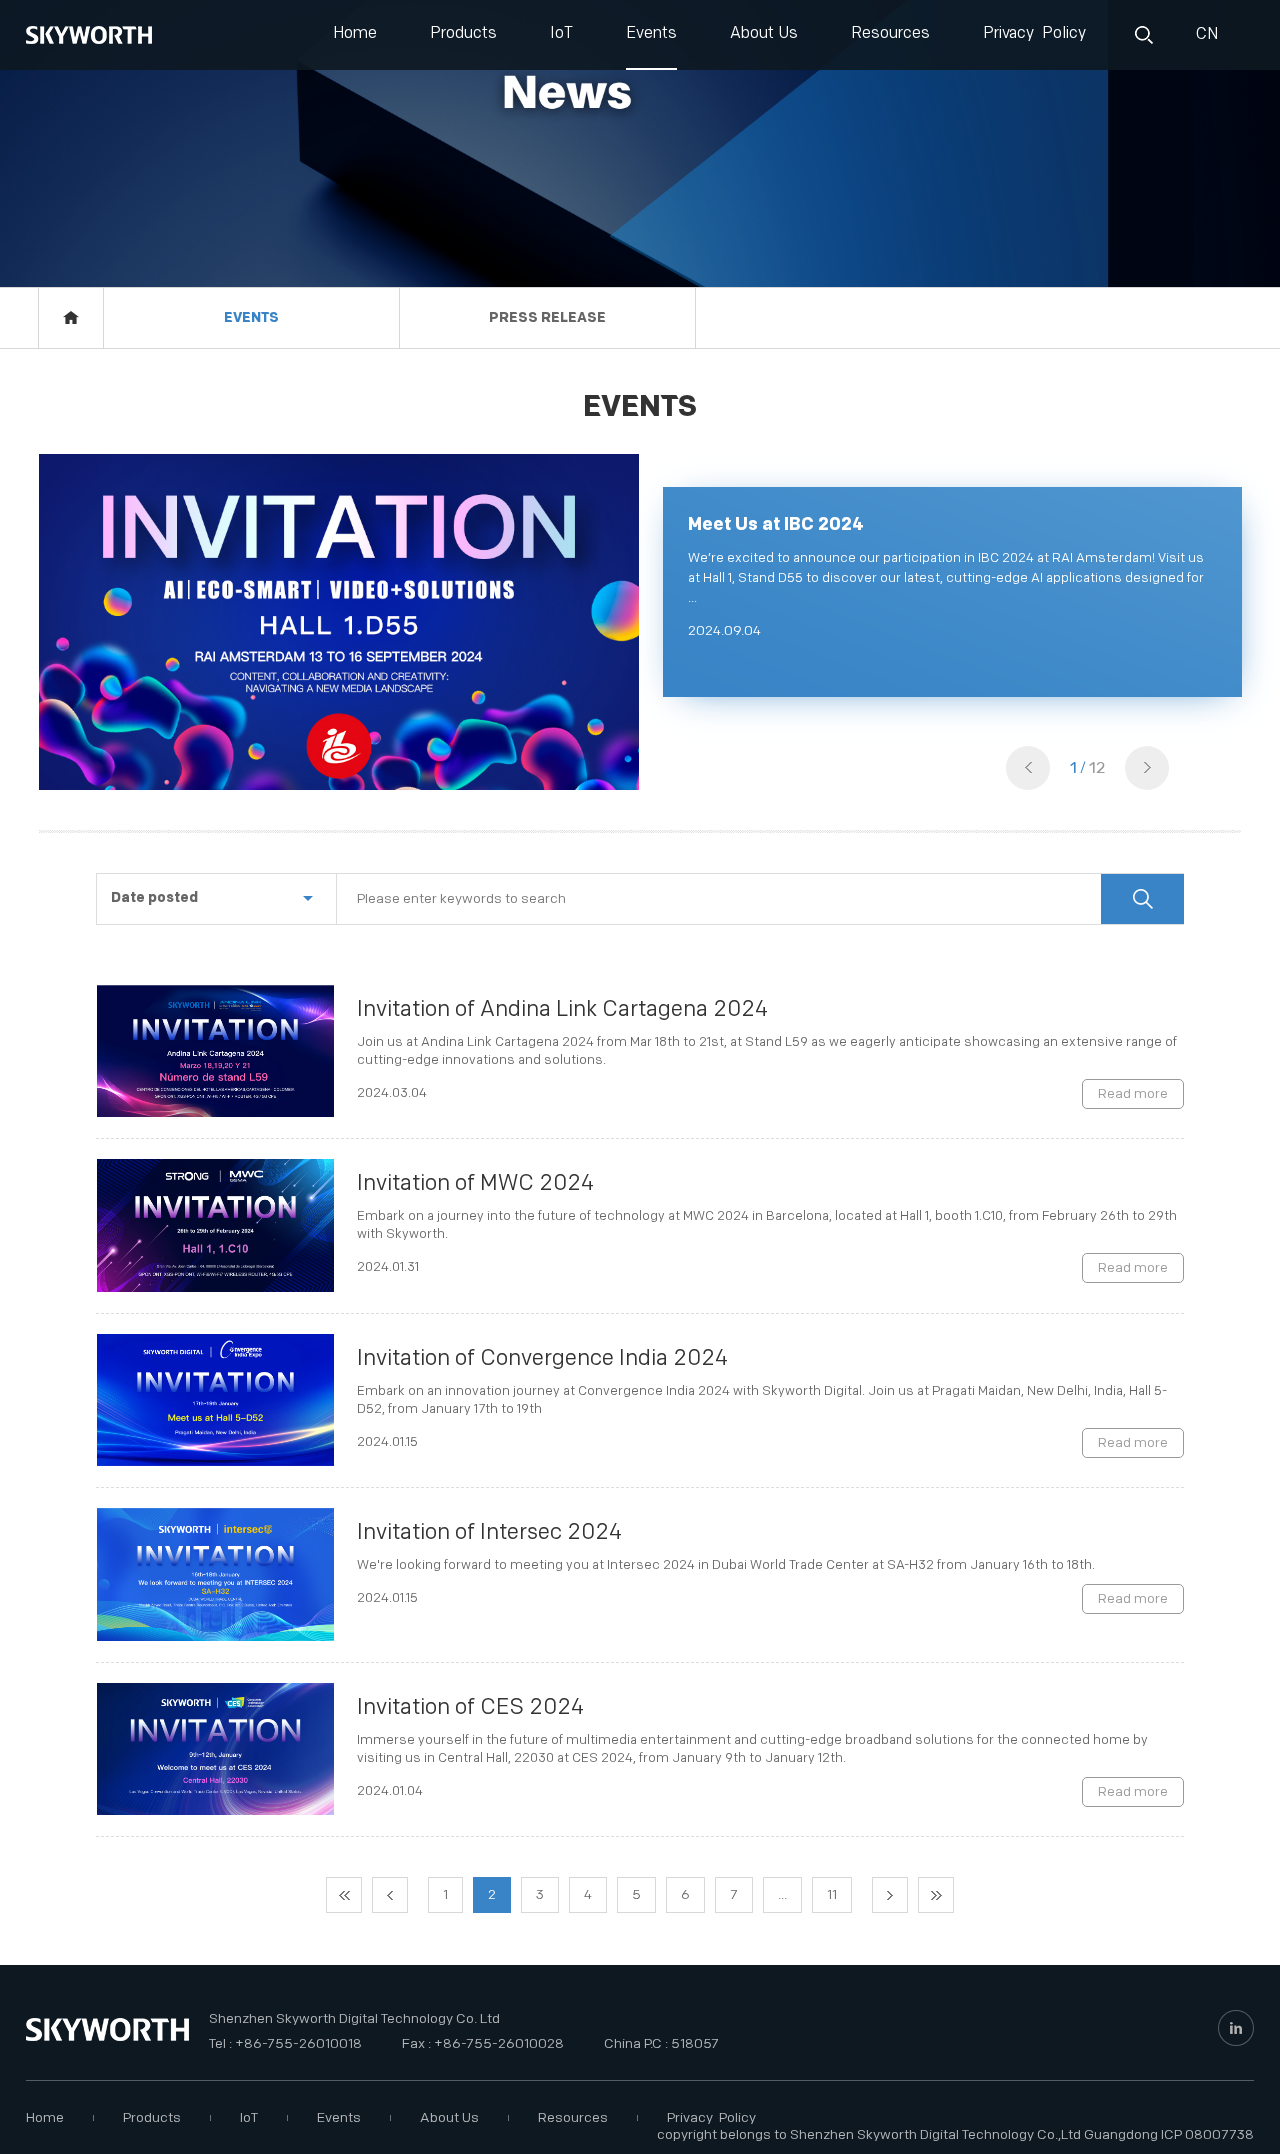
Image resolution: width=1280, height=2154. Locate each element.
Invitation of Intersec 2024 (489, 1532)
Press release (547, 317)
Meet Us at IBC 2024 (776, 524)
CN (1205, 34)
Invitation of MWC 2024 (475, 1183)
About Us (764, 33)
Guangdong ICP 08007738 (1169, 2134)
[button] (1147, 768)
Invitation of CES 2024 (470, 1707)
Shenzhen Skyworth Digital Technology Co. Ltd (354, 2018)
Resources (890, 33)
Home (355, 33)
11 (832, 1894)
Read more (1133, 1093)
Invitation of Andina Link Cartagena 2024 (562, 1009)
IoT (561, 33)
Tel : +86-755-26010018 (285, 2043)
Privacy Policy (1034, 33)
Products (463, 33)
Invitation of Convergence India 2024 (542, 1358)
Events (651, 33)
